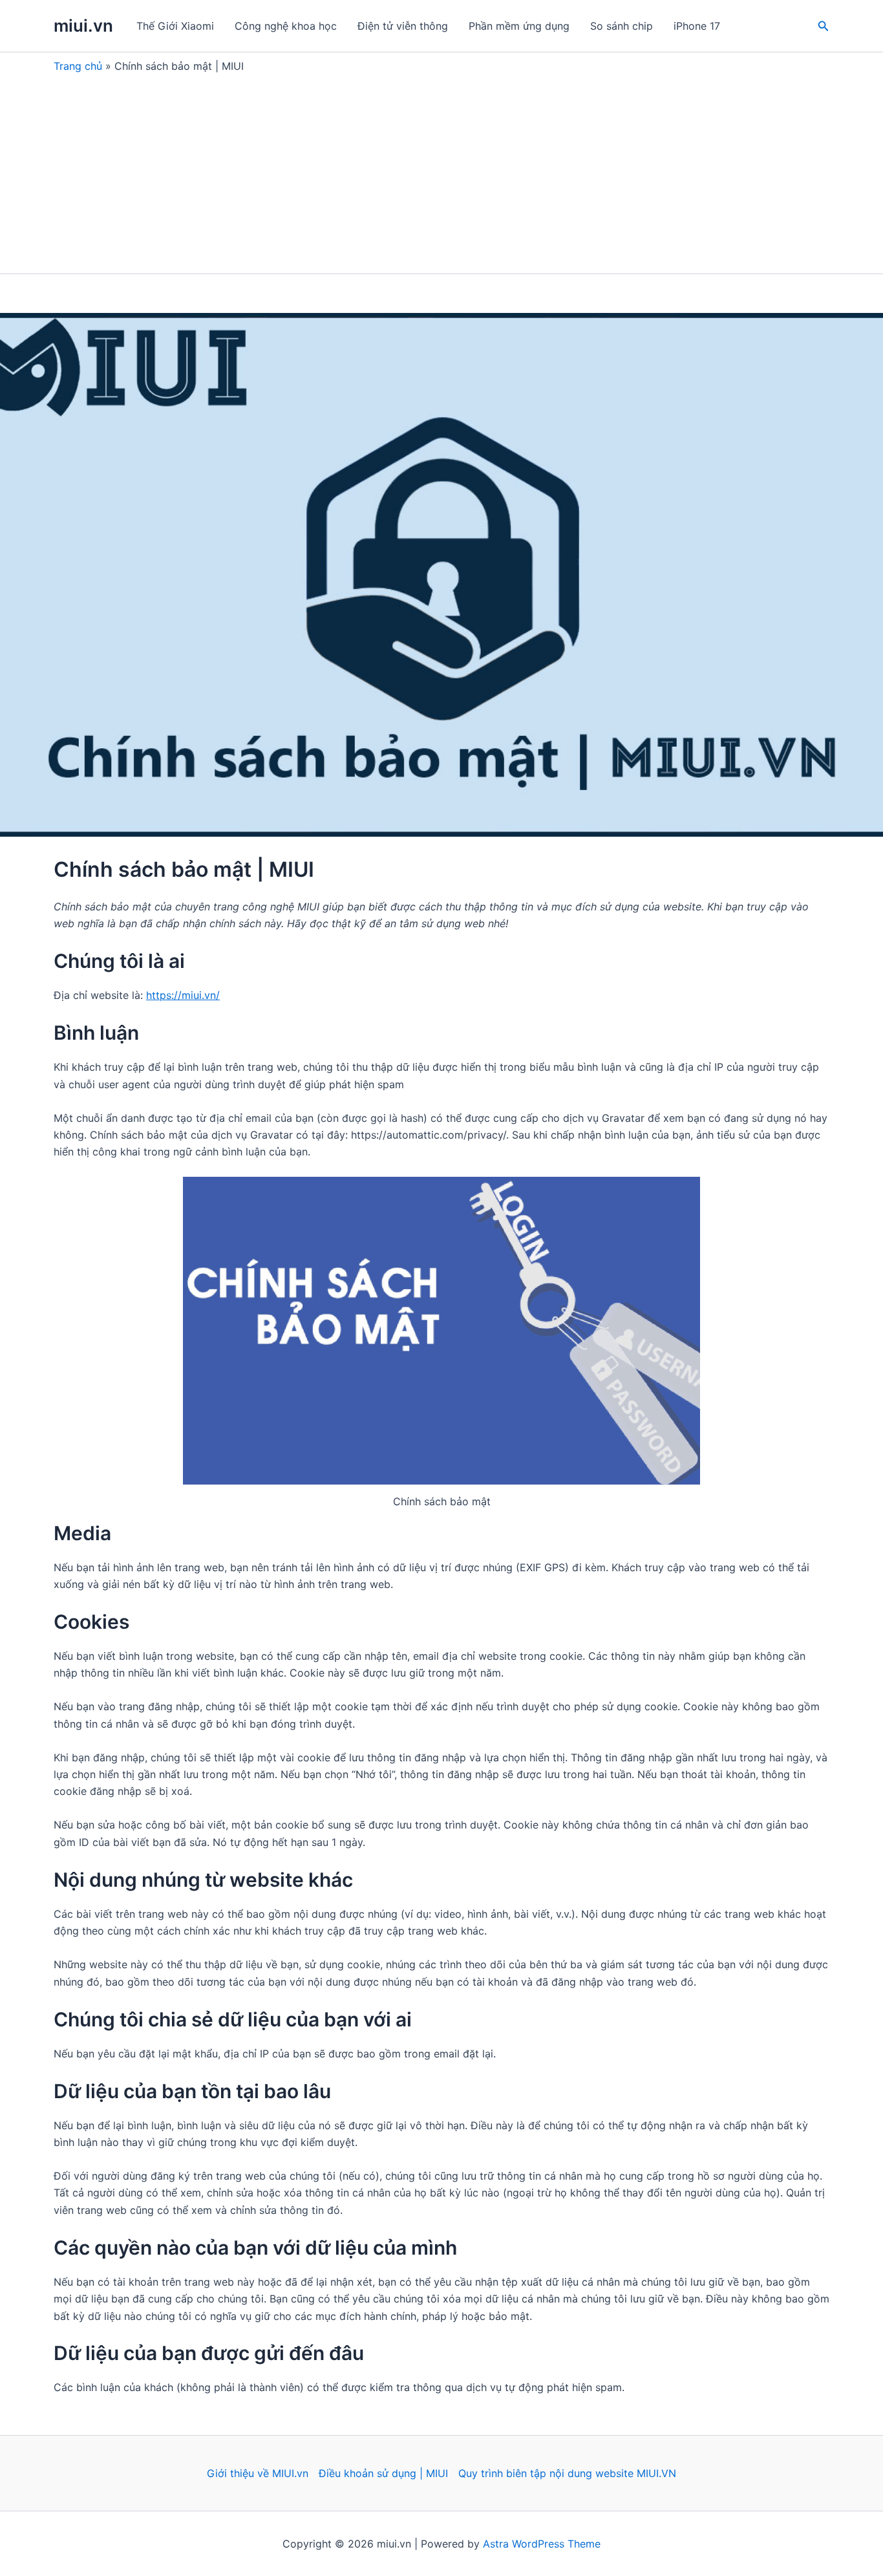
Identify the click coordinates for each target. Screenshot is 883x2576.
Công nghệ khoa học (286, 26)
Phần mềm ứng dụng (519, 26)
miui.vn (83, 26)
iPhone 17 (697, 26)
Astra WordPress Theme (542, 2544)
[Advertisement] (441, 170)
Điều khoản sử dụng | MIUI (383, 2473)
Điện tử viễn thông (403, 26)
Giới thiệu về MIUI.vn (258, 2473)
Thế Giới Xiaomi (175, 26)
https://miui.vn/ (183, 995)
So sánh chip (622, 26)
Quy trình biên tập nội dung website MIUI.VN (567, 2473)
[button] (824, 26)
